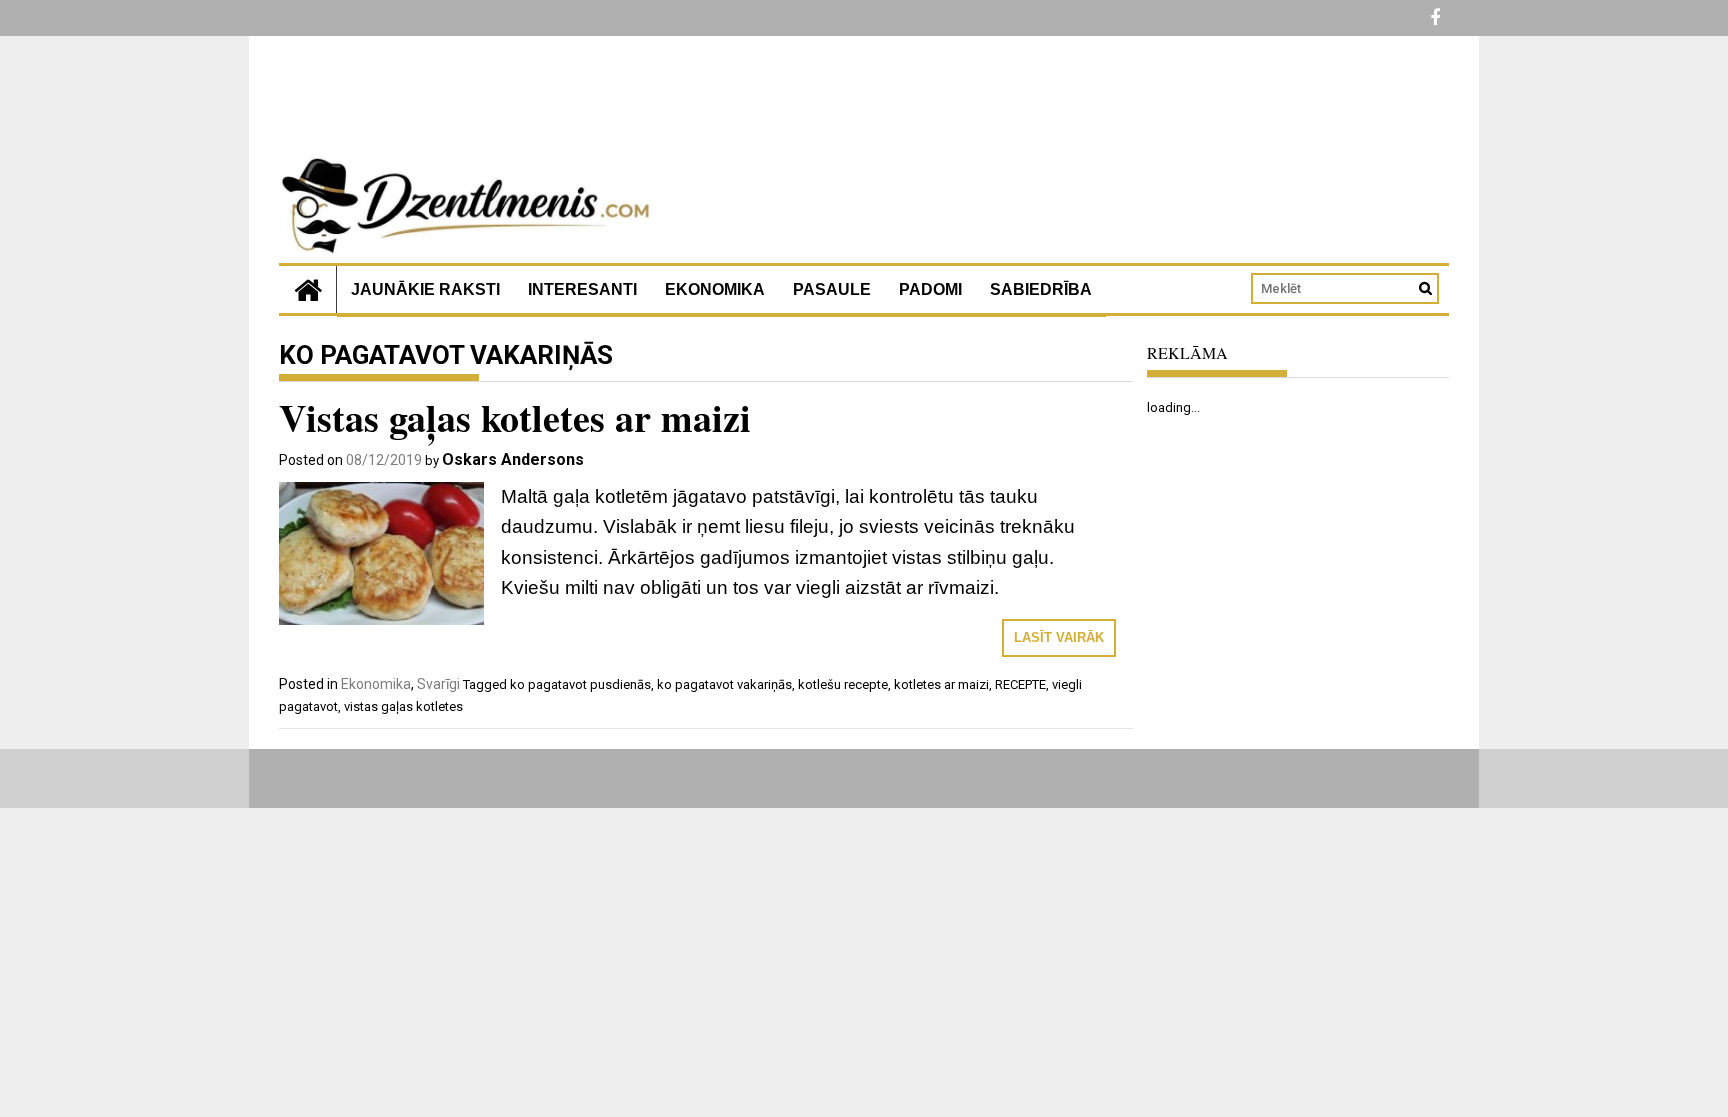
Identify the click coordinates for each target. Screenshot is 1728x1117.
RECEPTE (1020, 684)
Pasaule (832, 289)
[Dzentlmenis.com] (308, 289)
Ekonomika (715, 289)
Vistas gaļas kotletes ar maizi (515, 417)
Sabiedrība (1041, 289)
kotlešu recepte (843, 684)
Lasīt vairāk (1059, 637)
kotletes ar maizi (941, 684)
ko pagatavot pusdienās (580, 684)
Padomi (930, 289)
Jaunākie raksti (425, 289)
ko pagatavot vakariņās (724, 684)
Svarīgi (438, 684)
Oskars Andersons (513, 459)
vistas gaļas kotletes (403, 706)
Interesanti (582, 289)
